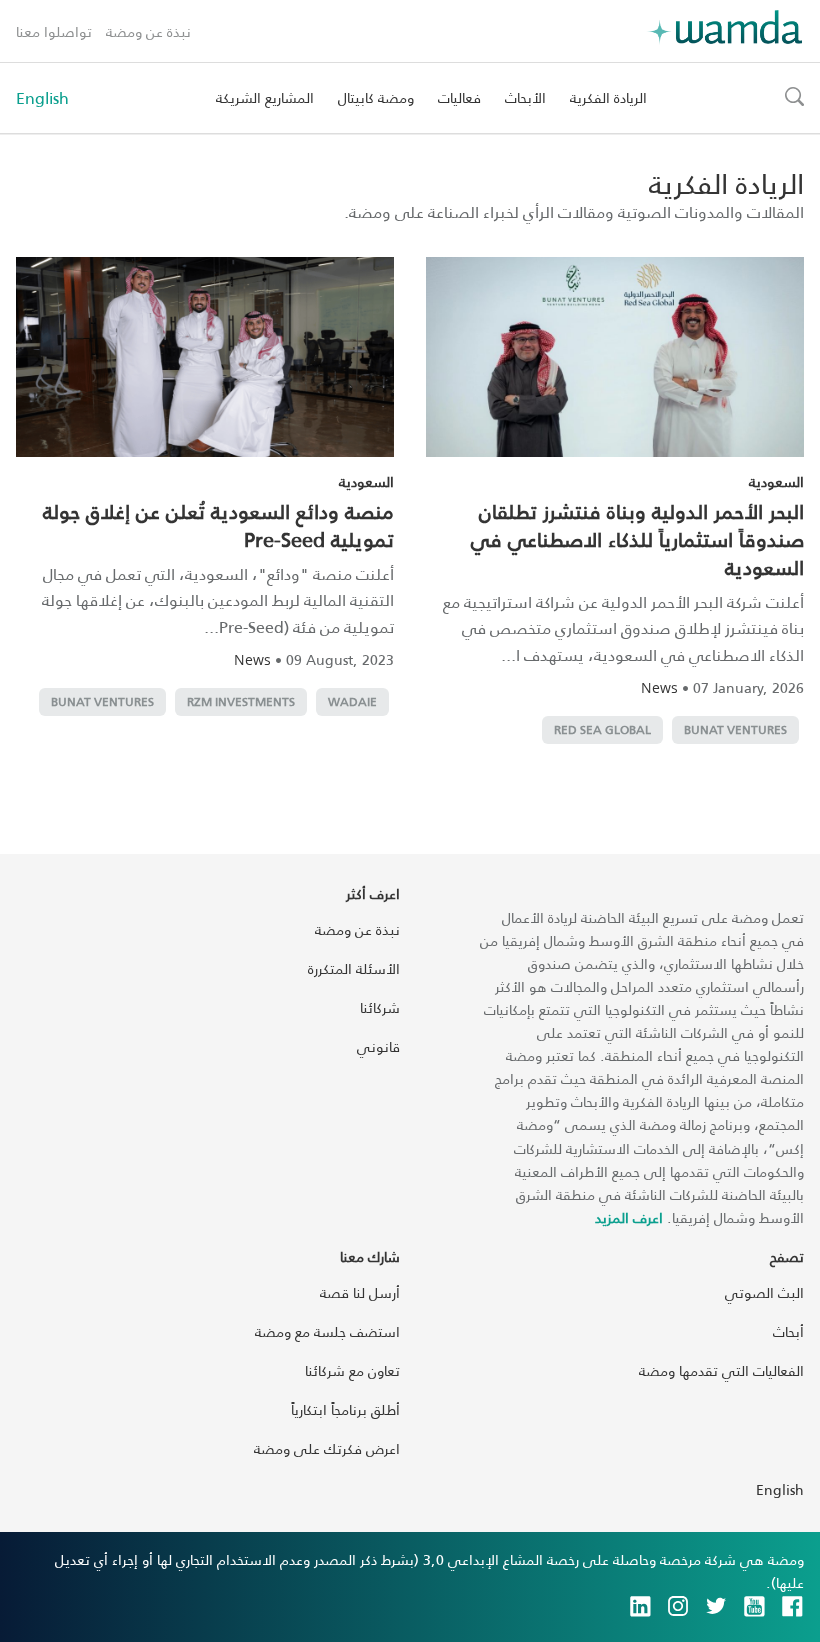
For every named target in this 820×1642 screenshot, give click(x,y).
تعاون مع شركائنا (352, 1370)
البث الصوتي (764, 1292)
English (42, 98)
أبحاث (788, 1331)
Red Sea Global (602, 729)
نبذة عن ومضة (148, 31)
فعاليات (459, 97)
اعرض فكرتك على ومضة (327, 1448)
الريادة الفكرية (608, 97)
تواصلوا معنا (54, 31)
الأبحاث (525, 97)
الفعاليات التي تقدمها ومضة (721, 1370)
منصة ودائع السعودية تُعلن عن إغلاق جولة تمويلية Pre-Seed (218, 525)
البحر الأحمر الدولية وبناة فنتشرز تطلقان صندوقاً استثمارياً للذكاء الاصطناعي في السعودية (637, 539)
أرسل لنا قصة (360, 1292)
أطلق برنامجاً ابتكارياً (345, 1409)
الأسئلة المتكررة (354, 968)
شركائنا (380, 1007)
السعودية (776, 481)
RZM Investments (241, 701)
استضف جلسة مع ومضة (327, 1331)
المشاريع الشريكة (265, 97)
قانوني (378, 1046)
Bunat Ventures (735, 729)
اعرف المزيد (629, 1217)
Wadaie (352, 701)
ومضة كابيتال (376, 97)
